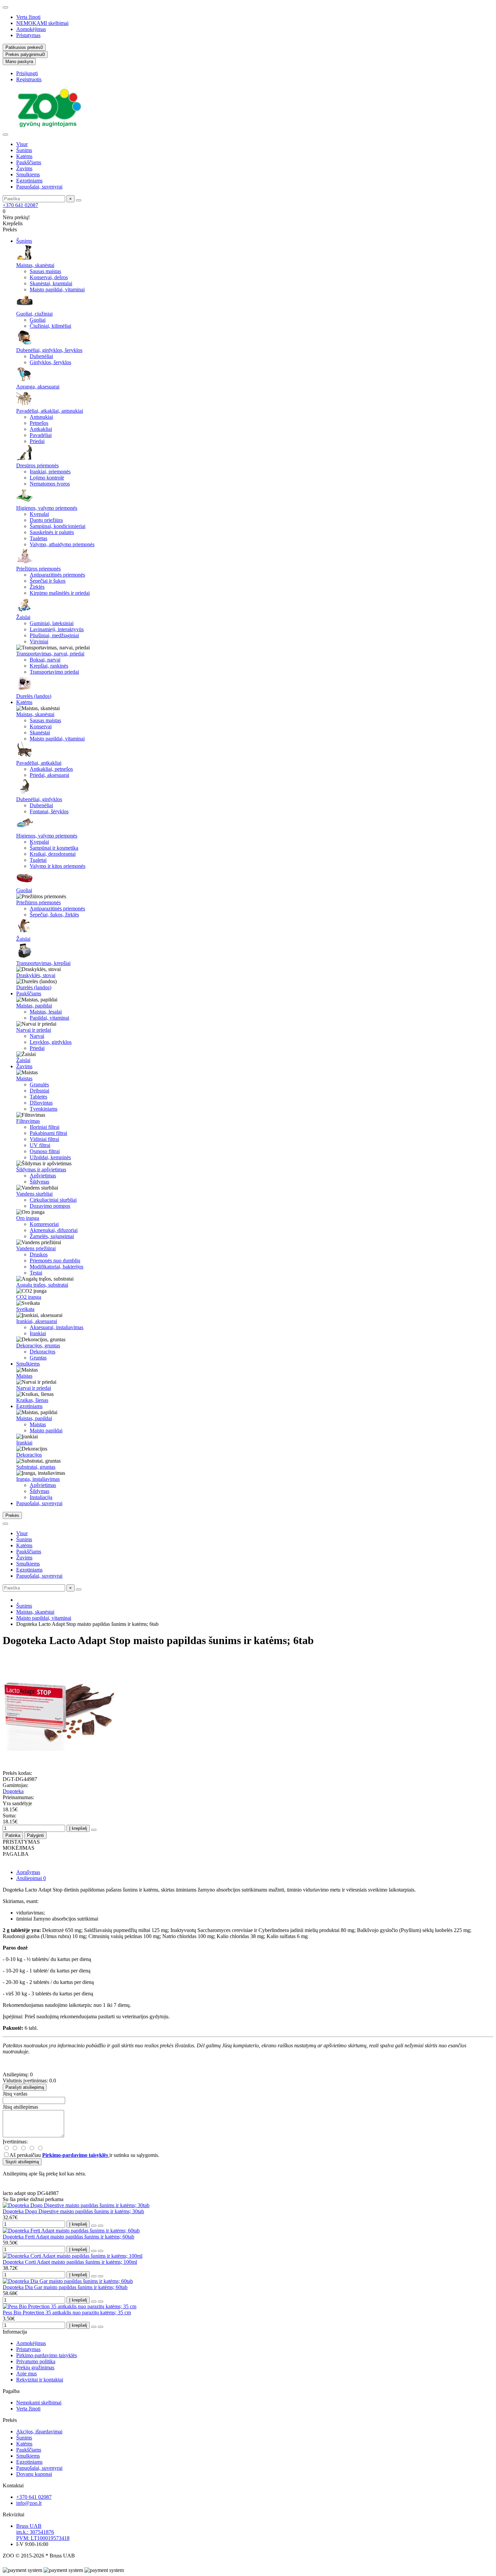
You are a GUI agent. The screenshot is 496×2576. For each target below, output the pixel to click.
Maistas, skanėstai (35, 265)
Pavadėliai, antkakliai (39, 763)
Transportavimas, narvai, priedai (50, 654)
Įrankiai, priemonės (50, 472)
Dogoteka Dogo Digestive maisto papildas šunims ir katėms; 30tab (73, 2211)
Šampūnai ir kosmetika (54, 848)
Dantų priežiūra (46, 520)
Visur (22, 144)
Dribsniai (39, 1091)
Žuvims (24, 168)
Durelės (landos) (34, 696)
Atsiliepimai (31, 1878)
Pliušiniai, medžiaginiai (54, 635)
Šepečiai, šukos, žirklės (54, 915)
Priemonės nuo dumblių (55, 1261)
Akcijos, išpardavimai (39, 2432)
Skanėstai (40, 733)
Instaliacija (41, 1497)
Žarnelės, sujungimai (52, 1236)
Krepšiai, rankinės (49, 666)
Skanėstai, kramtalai (51, 283)
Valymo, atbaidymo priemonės (62, 544)
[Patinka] (94, 2226)
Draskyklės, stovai (36, 975)
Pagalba (11, 2391)
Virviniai (39, 641)
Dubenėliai (41, 356)
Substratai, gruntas (36, 1467)
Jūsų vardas (15, 2094)
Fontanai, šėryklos (49, 811)
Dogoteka (13, 1791)
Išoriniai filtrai (45, 1127)
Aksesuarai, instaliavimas (57, 1327)
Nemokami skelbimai (39, 2403)
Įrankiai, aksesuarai (37, 1321)
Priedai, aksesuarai (49, 775)
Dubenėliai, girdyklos (39, 799)
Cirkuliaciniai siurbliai (53, 1200)
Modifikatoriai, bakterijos (57, 1267)
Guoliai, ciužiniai (34, 314)
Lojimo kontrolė (47, 478)
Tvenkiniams (44, 1109)
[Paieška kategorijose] (5, 135)
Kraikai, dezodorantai (53, 854)
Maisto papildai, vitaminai (57, 289)
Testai (36, 1273)
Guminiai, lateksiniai (52, 623)
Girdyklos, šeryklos (50, 362)
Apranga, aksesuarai (38, 387)
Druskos (39, 1254)
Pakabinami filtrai (48, 1133)
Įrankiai (38, 1333)
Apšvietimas (43, 1176)
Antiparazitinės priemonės (57, 575)
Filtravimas (28, 1121)
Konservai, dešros (49, 277)
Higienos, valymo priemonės (47, 508)
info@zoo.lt (29, 2503)
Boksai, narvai (45, 660)
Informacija (15, 2332)
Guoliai (38, 320)
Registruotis (29, 79)
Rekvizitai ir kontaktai (40, 2380)
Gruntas (38, 1358)
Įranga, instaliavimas (38, 1479)
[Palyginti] (101, 2226)
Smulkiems (28, 174)
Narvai (37, 1036)
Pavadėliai (41, 435)
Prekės (10, 2420)
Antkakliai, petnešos (51, 769)
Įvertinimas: (15, 2142)
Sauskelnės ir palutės (52, 532)
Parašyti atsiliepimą (25, 2087)
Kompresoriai (44, 1224)
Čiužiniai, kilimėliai (50, 326)
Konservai (41, 726)
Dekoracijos (43, 1352)
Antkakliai (41, 429)
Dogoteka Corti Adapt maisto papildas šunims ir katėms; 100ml (70, 2262)
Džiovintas (41, 1103)
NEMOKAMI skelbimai (42, 23)
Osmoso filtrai (45, 1151)
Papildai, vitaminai (49, 1018)
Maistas (24, 1078)
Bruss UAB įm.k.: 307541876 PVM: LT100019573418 (43, 2532)
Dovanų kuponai (34, 2474)
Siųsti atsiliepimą (22, 2162)
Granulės (39, 1085)
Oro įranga (28, 1218)
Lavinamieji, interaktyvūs (57, 629)
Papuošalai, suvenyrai (39, 187)
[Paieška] (79, 200)
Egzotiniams (29, 181)
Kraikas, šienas (32, 1400)
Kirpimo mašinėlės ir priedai (60, 593)
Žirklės (37, 587)
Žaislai (23, 617)
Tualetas (38, 538)
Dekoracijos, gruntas (38, 1345)
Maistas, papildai (34, 1006)
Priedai (37, 441)
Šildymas (39, 1182)
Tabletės (38, 1097)
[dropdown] (5, 7)
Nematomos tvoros (50, 484)
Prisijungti (27, 73)
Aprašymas (28, 1872)
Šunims (24, 150)
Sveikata (25, 1309)
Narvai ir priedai (34, 1030)
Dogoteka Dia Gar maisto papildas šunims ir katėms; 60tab (65, 2287)
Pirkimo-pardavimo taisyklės (47, 2355)
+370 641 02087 (20, 205)
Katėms (24, 156)
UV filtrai (40, 1145)
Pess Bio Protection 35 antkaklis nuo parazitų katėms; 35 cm (67, 2312)
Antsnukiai (41, 417)
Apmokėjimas (31, 29)
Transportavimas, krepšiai (43, 963)
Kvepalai (39, 514)
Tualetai (38, 860)
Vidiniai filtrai (44, 1139)
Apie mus (26, 2374)
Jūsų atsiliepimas (20, 2107)
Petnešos (39, 423)
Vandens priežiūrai (36, 1248)
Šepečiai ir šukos (48, 581)
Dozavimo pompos (50, 1206)
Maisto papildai (46, 1430)
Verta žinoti (28, 17)
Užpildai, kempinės (50, 1157)
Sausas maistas (45, 271)
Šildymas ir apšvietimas (41, 1169)
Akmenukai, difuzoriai (54, 1230)
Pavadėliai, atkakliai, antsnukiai (50, 411)
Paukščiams (29, 162)
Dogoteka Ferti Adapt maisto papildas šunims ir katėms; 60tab (68, 2237)
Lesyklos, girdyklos (51, 1042)
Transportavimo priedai (54, 672)
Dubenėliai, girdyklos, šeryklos (49, 350)
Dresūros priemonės (37, 465)
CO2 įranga (29, 1297)
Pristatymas (28, 35)
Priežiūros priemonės (38, 569)
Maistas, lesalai (46, 1012)
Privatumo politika (36, 2361)
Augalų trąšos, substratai (42, 1285)
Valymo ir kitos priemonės (58, 866)
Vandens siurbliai (34, 1194)
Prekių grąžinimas (35, 2367)
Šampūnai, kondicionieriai (58, 526)
